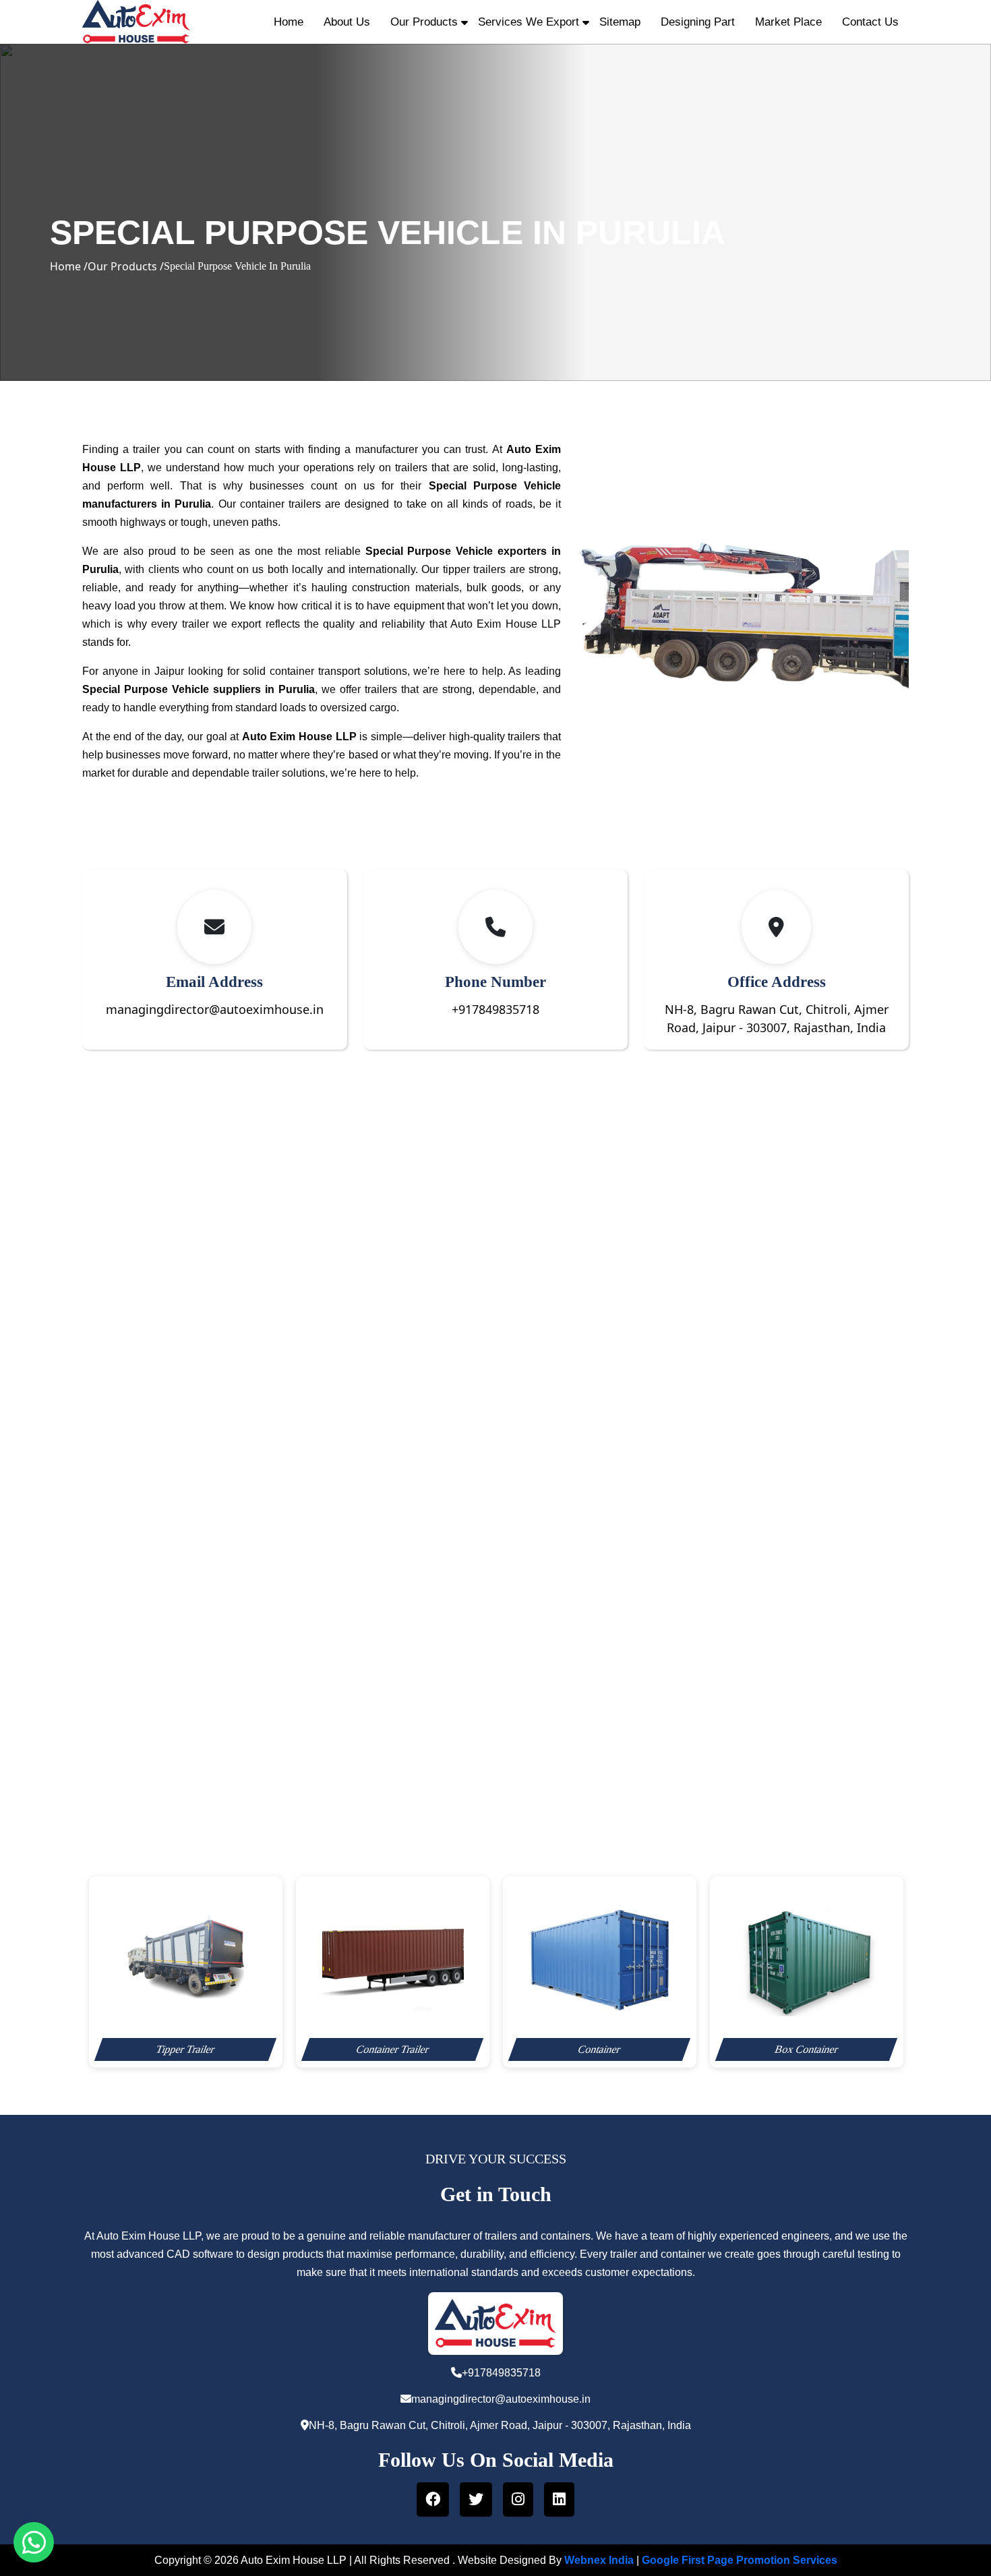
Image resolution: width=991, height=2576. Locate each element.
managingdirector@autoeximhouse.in (215, 1009)
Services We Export (529, 22)
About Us (347, 22)
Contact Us (870, 22)
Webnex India (599, 2560)
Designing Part (698, 22)
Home (289, 22)
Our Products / (126, 266)
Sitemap (620, 22)
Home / (69, 266)
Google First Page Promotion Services (740, 2560)
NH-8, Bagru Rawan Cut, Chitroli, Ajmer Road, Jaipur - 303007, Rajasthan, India (500, 2425)
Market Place (788, 22)
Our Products (424, 22)
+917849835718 (495, 1009)
